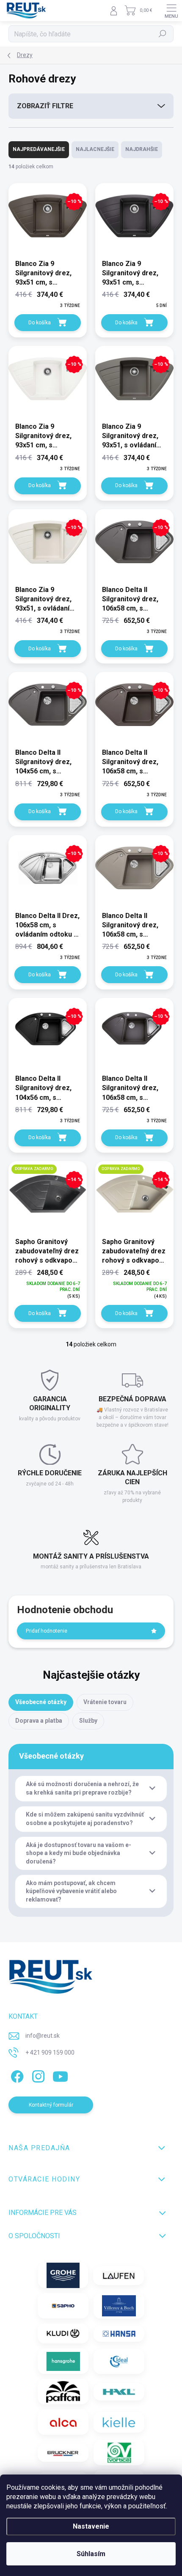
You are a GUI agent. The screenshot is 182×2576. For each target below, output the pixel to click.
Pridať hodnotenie (47, 1631)
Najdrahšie (142, 149)
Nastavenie (91, 2526)
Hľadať (163, 34)
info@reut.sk (43, 2036)
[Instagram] (37, 2075)
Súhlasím (91, 2554)
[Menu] (171, 11)
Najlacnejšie (95, 149)
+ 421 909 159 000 (50, 2053)
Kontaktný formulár (51, 2105)
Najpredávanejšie (39, 149)
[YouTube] (60, 2075)
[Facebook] (16, 2075)
